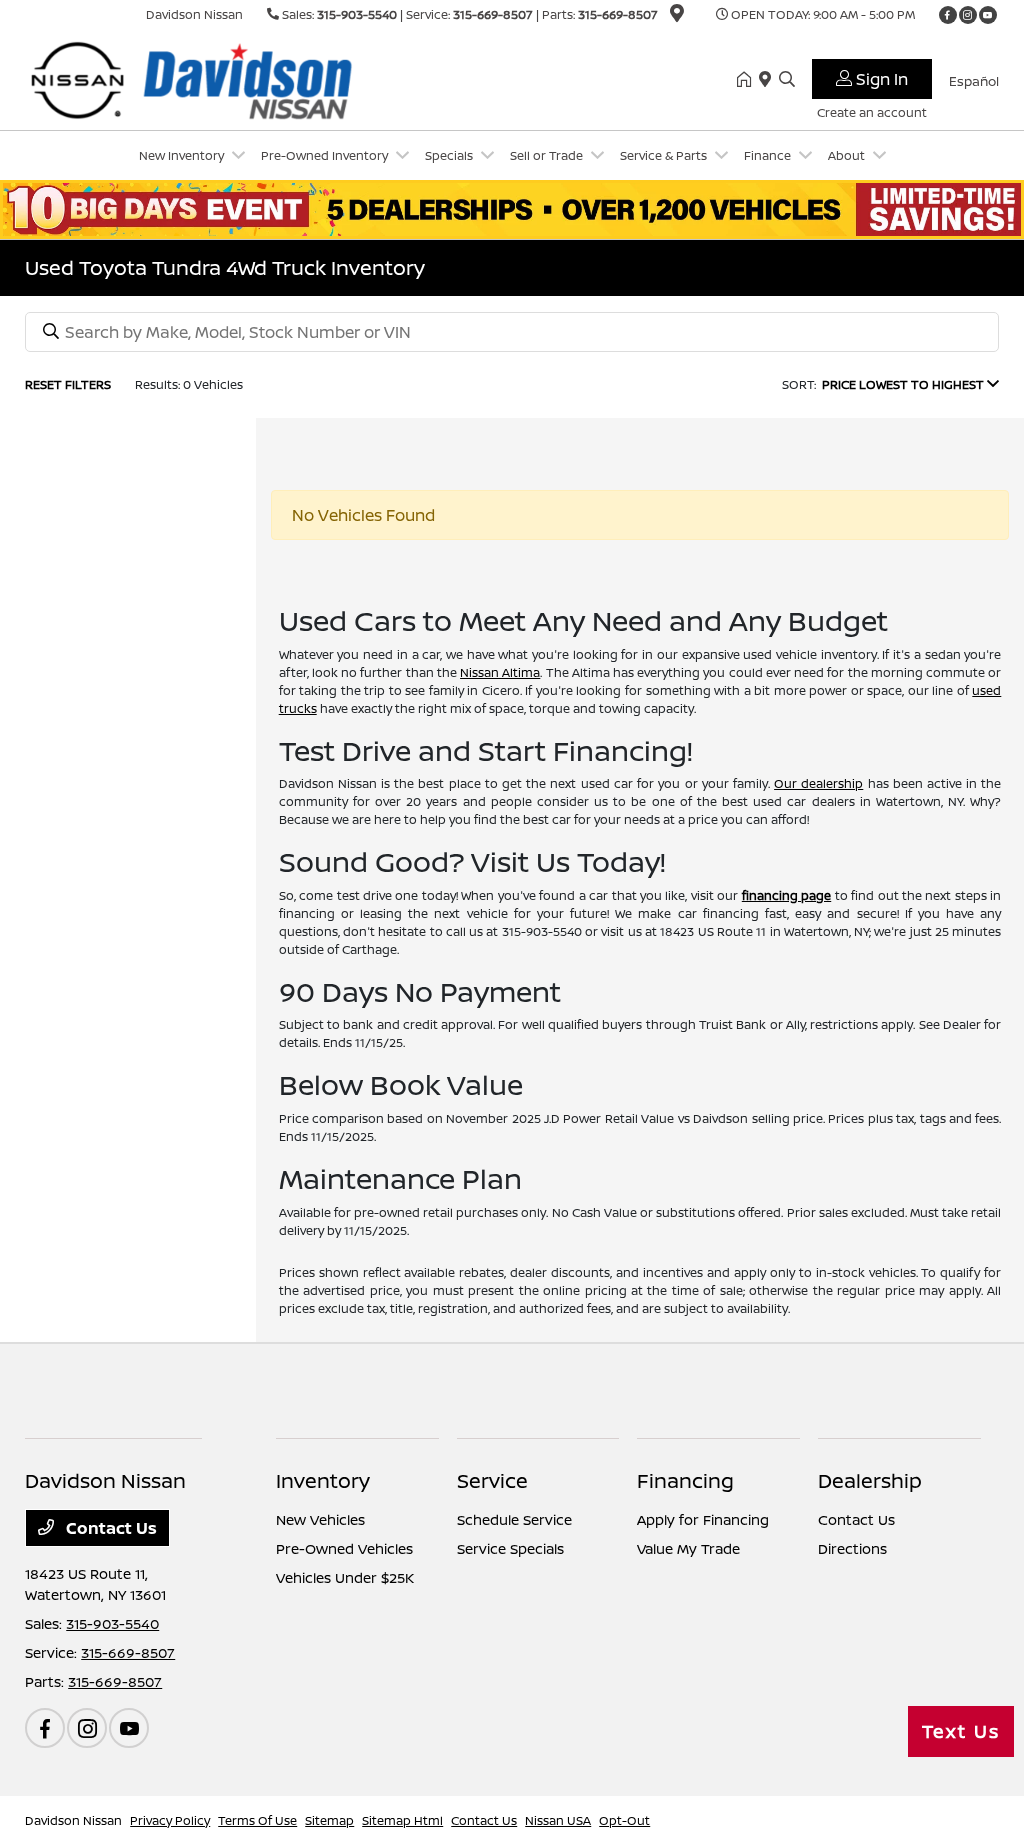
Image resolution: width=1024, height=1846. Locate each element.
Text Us (961, 1731)
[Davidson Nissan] (197, 78)
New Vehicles (320, 1519)
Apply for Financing (703, 1519)
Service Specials (510, 1548)
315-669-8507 (493, 14)
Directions (852, 1548)
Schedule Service (514, 1519)
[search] (787, 80)
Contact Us (109, 1528)
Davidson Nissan (73, 1820)
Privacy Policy (170, 1820)
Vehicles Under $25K (345, 1577)
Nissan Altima (500, 672)
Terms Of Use (257, 1820)
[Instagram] (968, 15)
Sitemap (329, 1820)
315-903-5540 (357, 14)
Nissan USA (558, 1820)
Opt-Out (624, 1820)
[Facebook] (948, 15)
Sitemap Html (402, 1820)
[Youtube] (988, 15)
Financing (685, 1480)
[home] (748, 80)
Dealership (870, 1480)
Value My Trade (688, 1548)
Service (492, 1480)
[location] (677, 16)
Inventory (323, 1480)
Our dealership (818, 783)
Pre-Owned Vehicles (344, 1548)
